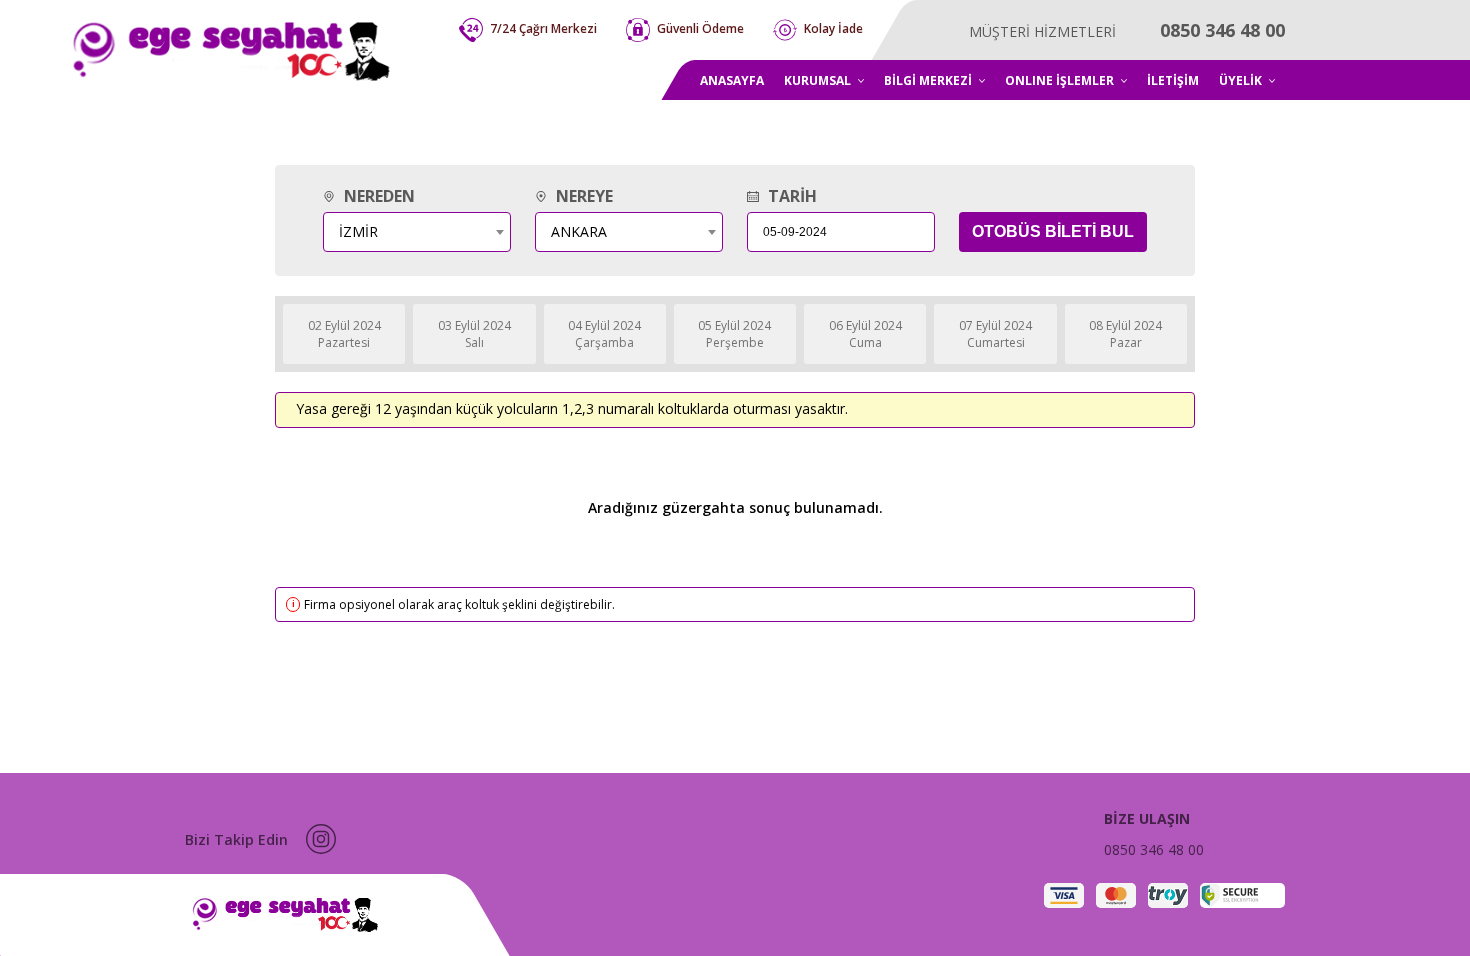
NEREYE (582, 196)
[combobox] (417, 232)
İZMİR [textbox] (358, 231)
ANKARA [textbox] (579, 231)
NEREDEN (377, 196)
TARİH (790, 196)
